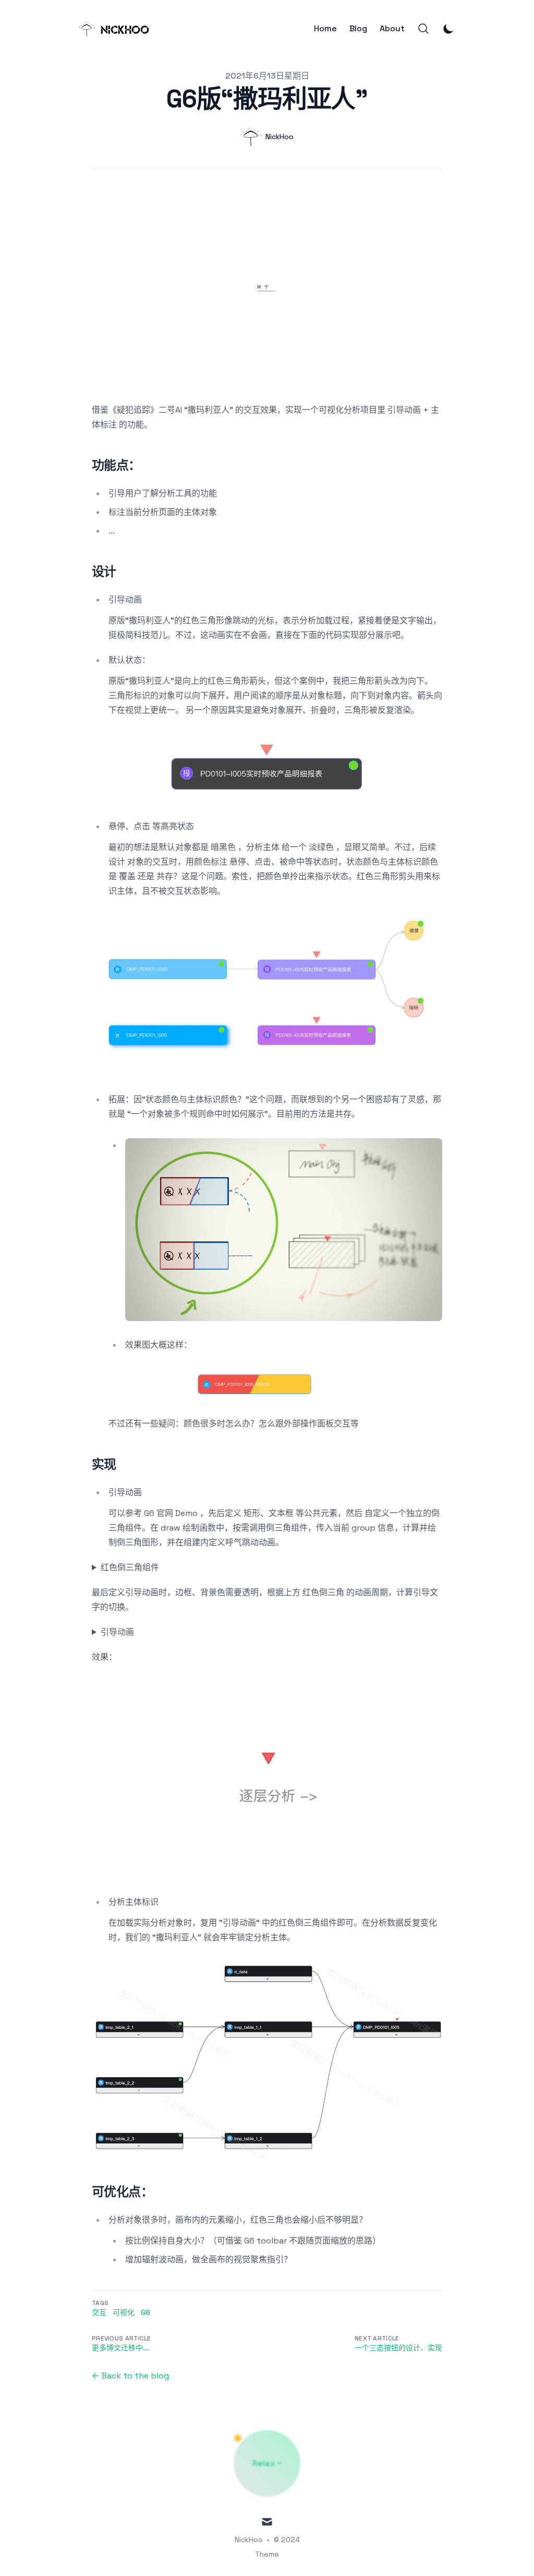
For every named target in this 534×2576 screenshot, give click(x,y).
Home (325, 29)
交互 (99, 2312)
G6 (145, 2312)
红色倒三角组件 (130, 1567)
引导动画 (117, 1632)
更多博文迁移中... (120, 2348)
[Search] (423, 29)
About (392, 29)
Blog (358, 29)
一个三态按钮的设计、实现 (398, 2348)
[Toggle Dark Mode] (448, 29)
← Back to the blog (130, 2376)
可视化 (124, 2312)
